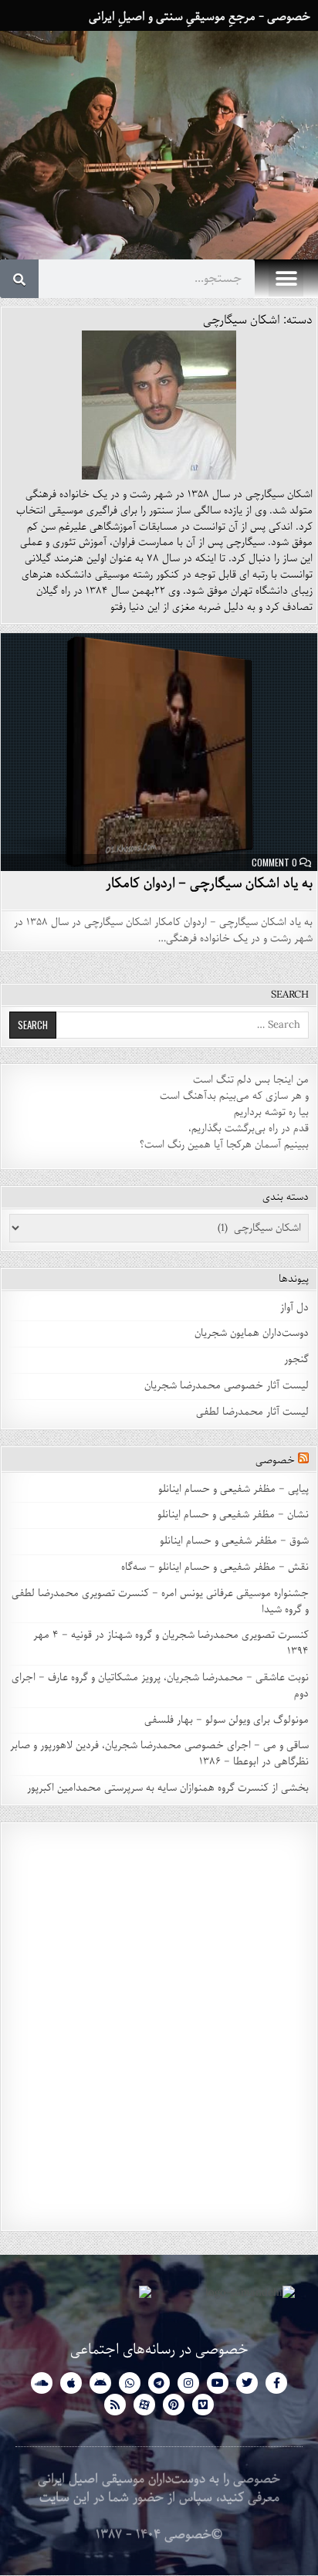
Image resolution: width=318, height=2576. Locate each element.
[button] (286, 279)
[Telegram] (159, 2383)
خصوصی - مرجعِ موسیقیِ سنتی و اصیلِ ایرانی (200, 17)
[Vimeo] (203, 2405)
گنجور (296, 1359)
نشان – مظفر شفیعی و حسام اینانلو (233, 1515)
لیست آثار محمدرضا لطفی (252, 1412)
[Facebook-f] (276, 2383)
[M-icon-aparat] (144, 2405)
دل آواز (294, 1308)
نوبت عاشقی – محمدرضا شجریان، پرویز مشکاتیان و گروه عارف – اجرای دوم (160, 1686)
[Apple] (71, 2383)
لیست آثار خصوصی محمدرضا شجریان (227, 1386)
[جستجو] (19, 279)
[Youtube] (218, 2383)
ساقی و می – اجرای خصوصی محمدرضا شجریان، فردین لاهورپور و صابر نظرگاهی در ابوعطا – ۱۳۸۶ (159, 1754)
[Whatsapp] (130, 2383)
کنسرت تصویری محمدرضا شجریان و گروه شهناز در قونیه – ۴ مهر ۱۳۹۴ (171, 1643)
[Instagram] (188, 2383)
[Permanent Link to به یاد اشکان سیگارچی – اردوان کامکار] (159, 752)
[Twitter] (247, 2383)
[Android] (100, 2383)
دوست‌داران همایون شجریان (252, 1333)
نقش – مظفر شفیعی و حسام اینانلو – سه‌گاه (215, 1567)
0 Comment (274, 863)
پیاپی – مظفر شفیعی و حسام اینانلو (233, 1489)
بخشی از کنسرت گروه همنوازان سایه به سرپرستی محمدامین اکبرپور (168, 1788)
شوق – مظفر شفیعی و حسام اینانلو (234, 1541)
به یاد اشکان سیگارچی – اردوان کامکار (209, 883)
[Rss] (115, 2405)
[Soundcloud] (42, 2383)
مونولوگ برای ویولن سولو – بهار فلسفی (227, 1720)
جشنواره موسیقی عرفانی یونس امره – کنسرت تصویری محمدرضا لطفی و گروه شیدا (160, 1602)
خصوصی (275, 1461)
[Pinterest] (174, 2405)
